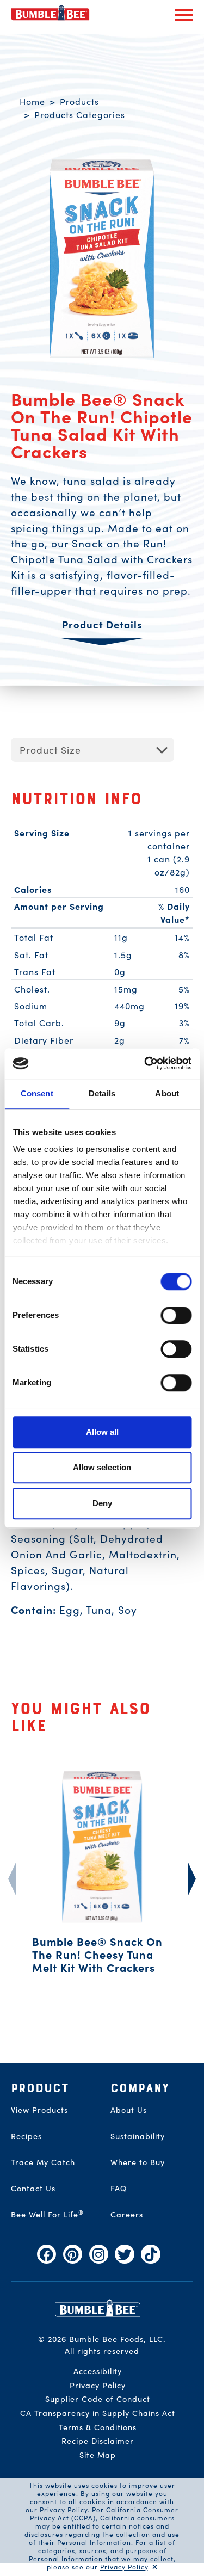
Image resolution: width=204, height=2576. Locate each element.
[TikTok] (150, 2254)
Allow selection (102, 1467)
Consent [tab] (37, 1093)
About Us (129, 2110)
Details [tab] (102, 1093)
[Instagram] (99, 2254)
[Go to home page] (98, 2307)
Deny (102, 1503)
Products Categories (80, 114)
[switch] (176, 1315)
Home (32, 101)
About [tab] (167, 1093)
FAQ (119, 2188)
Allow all (102, 1432)
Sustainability (138, 2136)
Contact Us (33, 2188)
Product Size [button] (50, 750)
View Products (39, 2110)
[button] (184, 15)
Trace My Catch (43, 2162)
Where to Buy (138, 2162)
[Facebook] (47, 2254)
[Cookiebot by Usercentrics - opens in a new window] (145, 1063)
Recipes (26, 2136)
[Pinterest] (73, 2254)
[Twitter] (124, 2254)
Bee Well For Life (47, 2214)
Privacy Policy (64, 2509)
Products (79, 101)
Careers (127, 2214)
